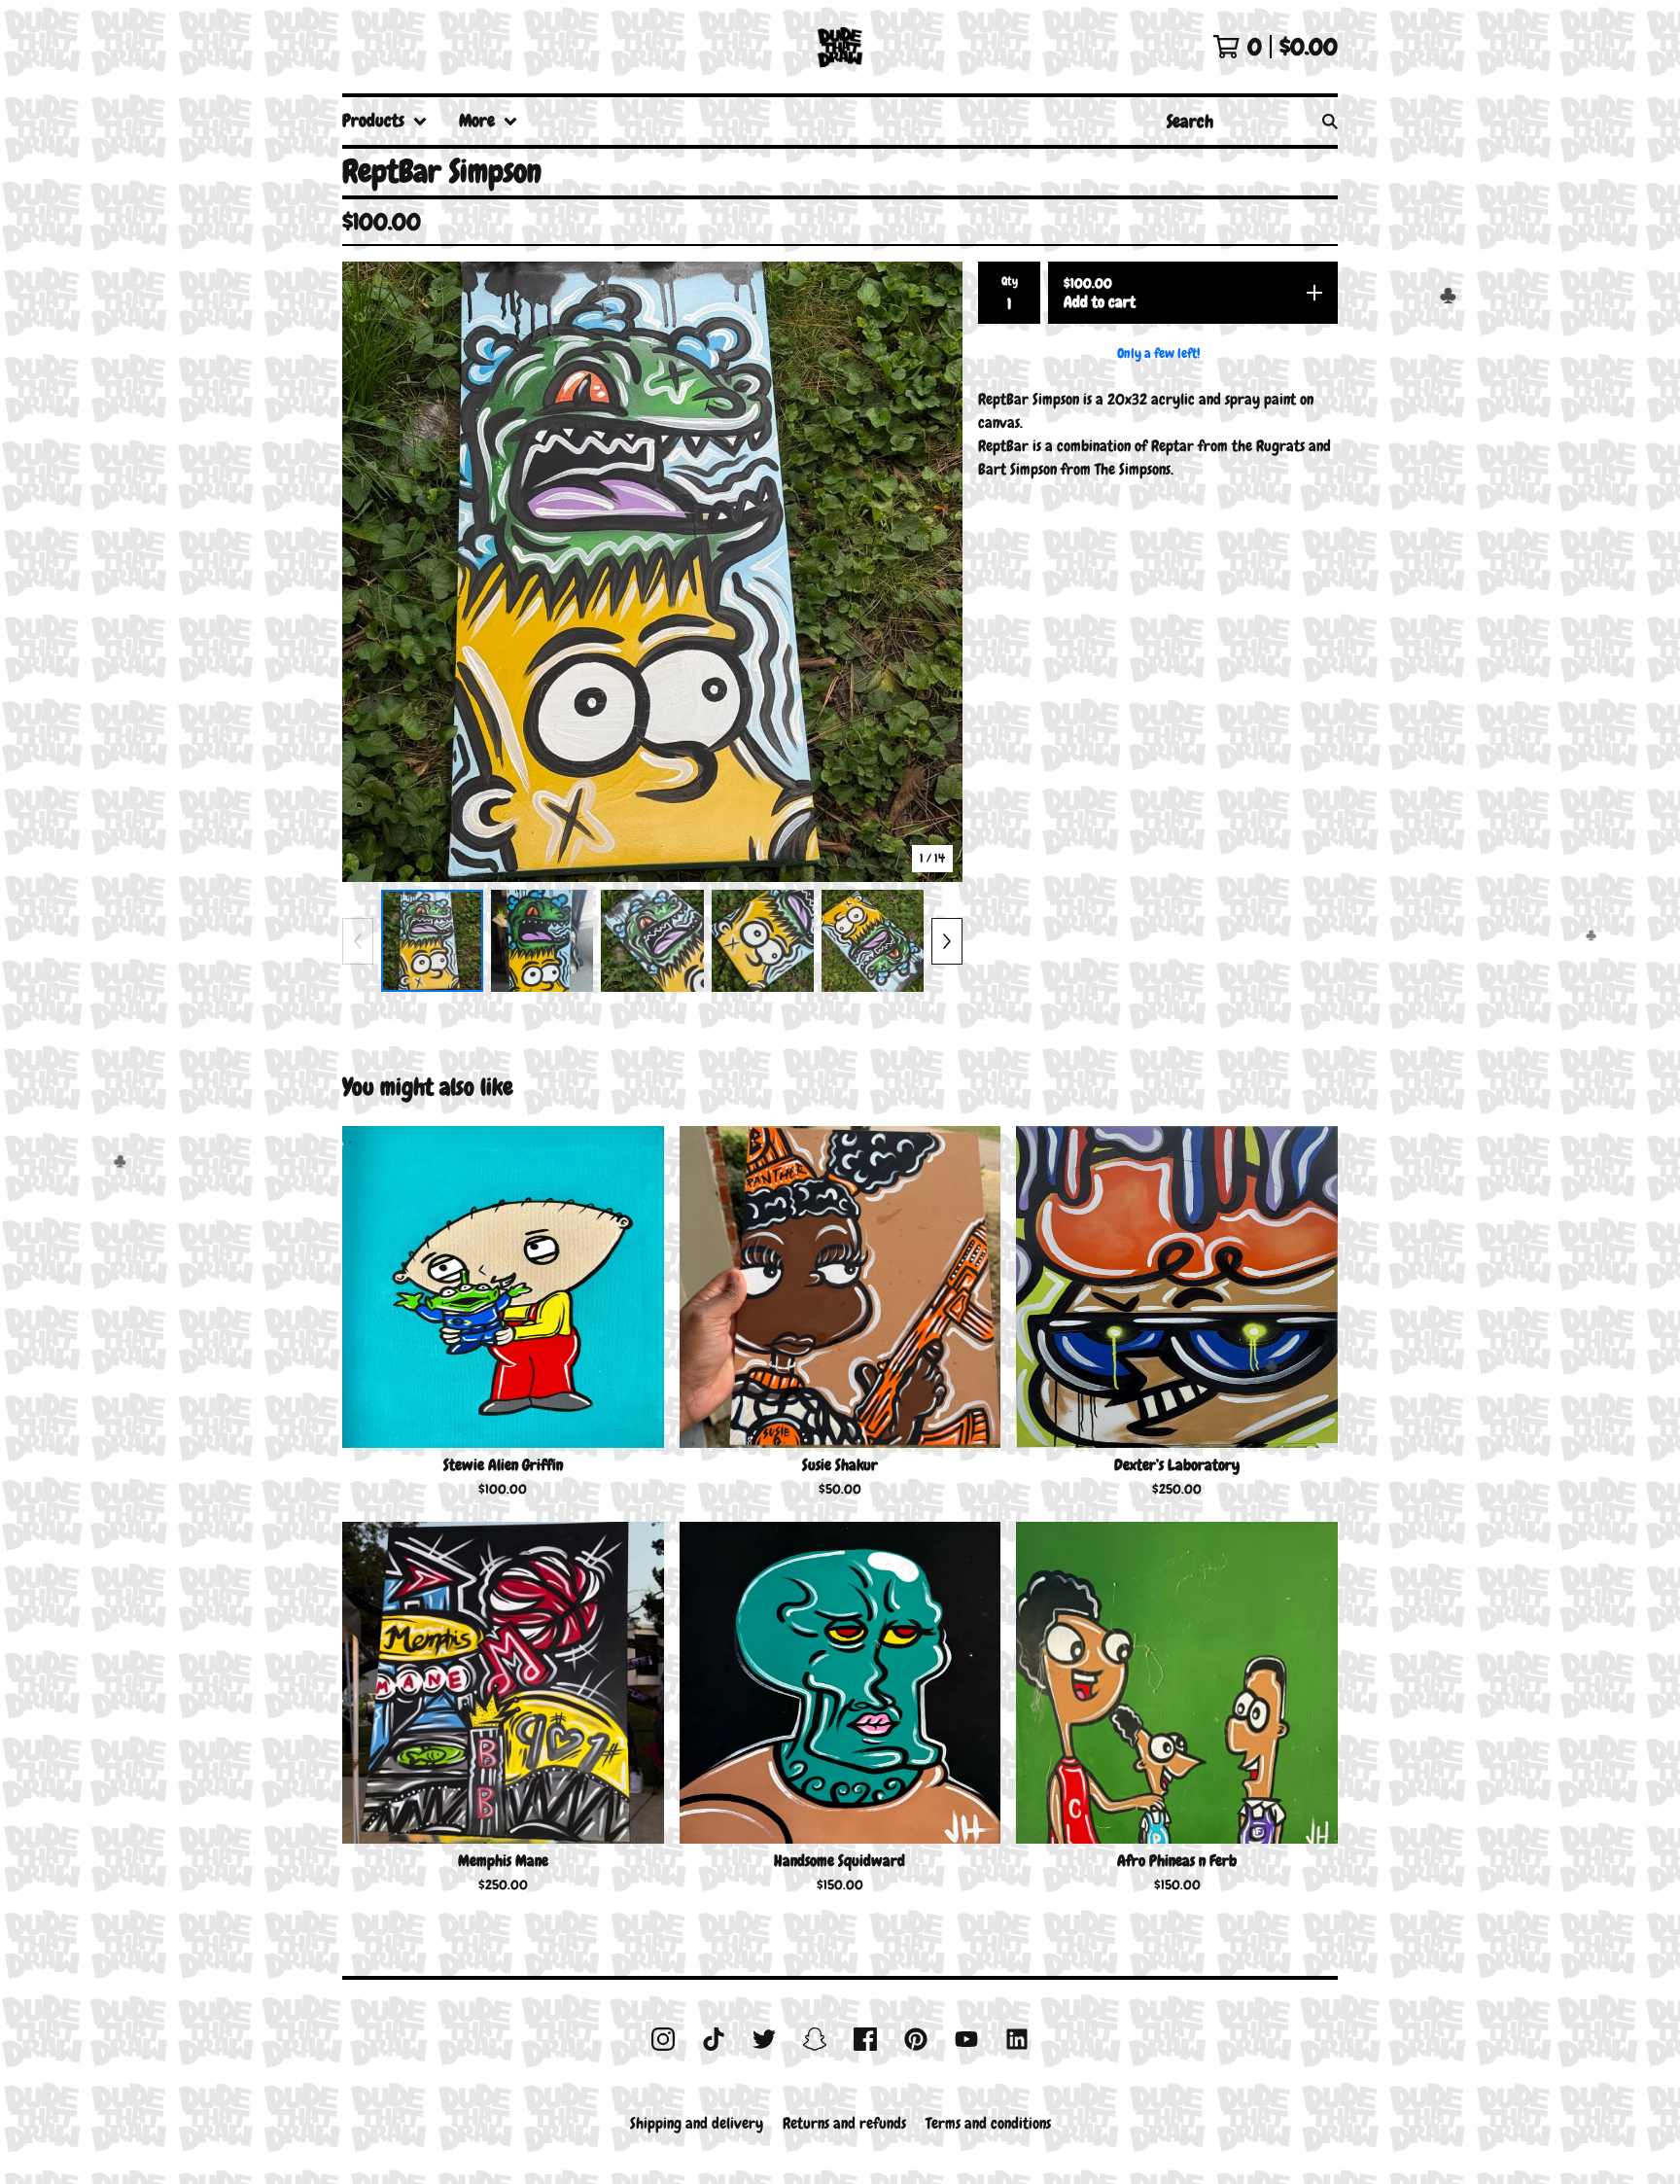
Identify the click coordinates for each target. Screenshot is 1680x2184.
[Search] (1330, 121)
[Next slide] (935, 572)
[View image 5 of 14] (873, 941)
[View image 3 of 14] (652, 941)
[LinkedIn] (1017, 2039)
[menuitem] (385, 121)
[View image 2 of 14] (542, 941)
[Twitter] (764, 2039)
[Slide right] (947, 941)
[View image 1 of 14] (432, 941)
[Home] (840, 47)
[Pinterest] (916, 2039)
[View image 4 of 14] (763, 941)
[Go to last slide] (369, 572)
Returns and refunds (844, 2123)
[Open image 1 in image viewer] (652, 572)
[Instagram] (663, 2039)
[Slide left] (358, 941)
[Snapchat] (815, 2039)
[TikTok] (714, 2039)
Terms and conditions (988, 2123)
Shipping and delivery (697, 2123)
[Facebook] (865, 2039)
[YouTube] (966, 2039)
